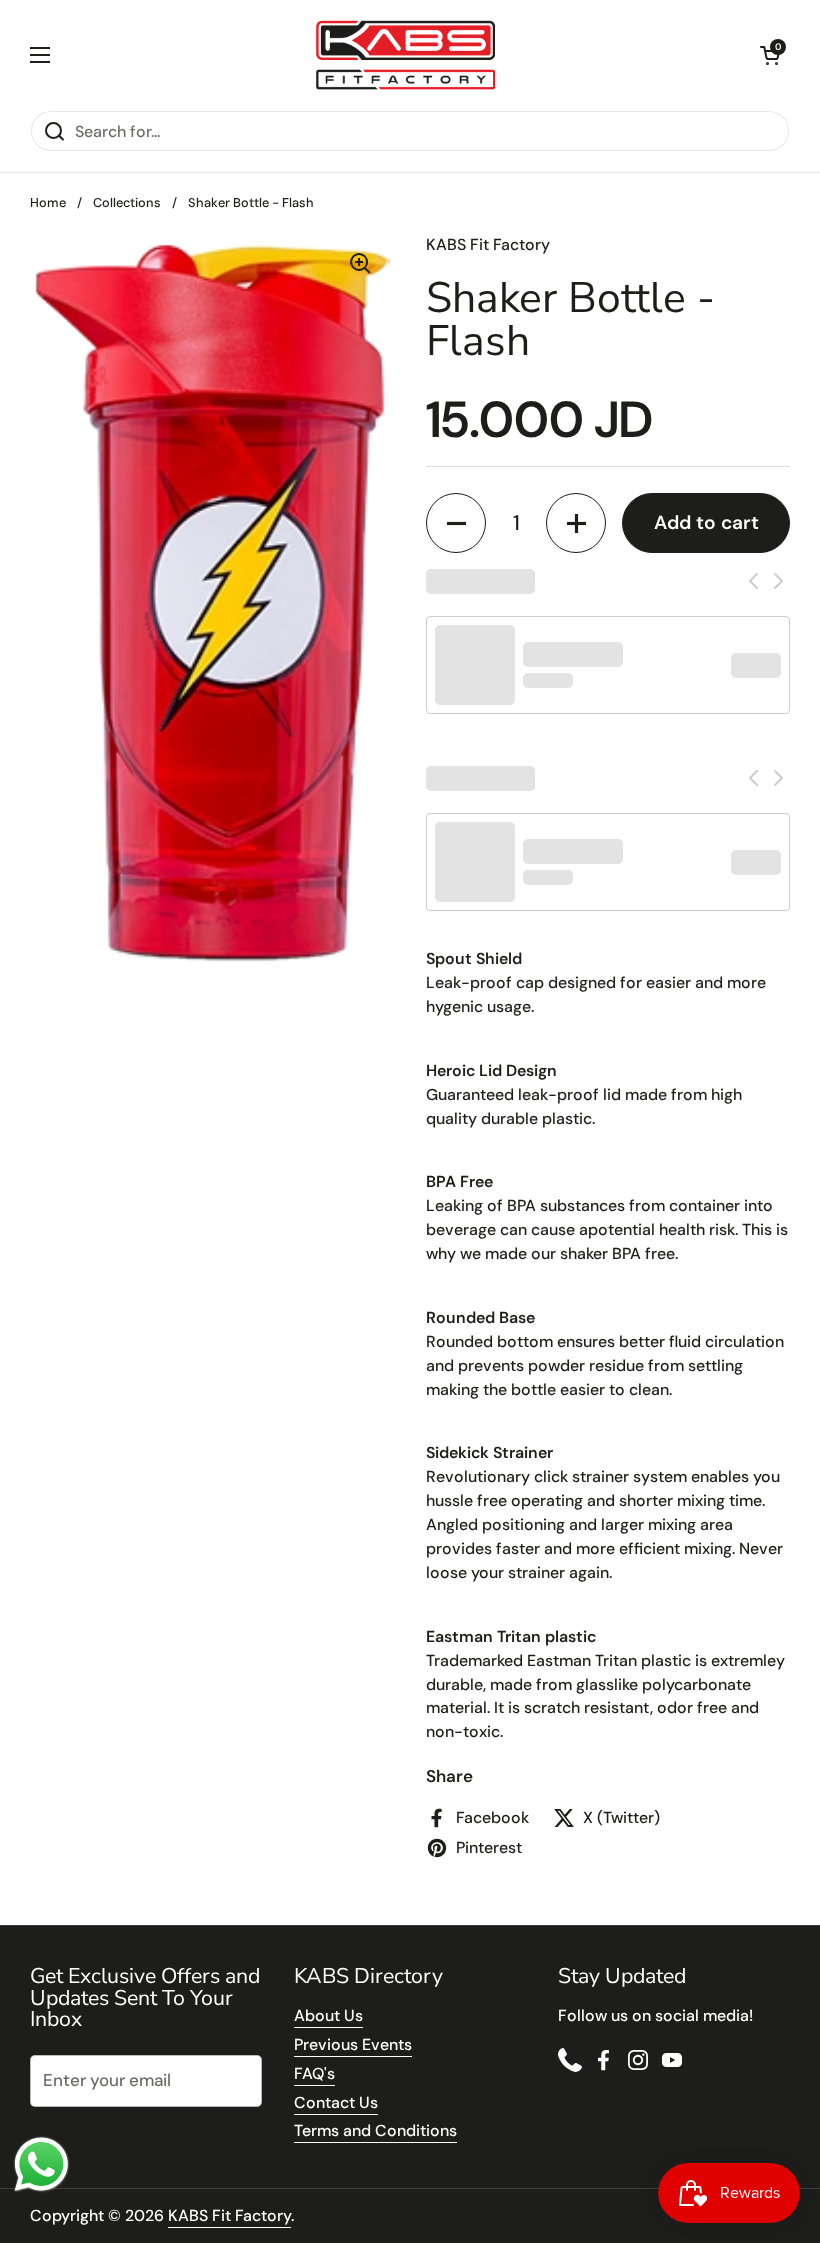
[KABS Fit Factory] (405, 55)
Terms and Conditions (375, 2130)
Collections (127, 202)
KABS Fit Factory (229, 2215)
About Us (328, 2015)
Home (48, 202)
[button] (770, 55)
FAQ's (314, 2073)
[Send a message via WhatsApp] (41, 2164)
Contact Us (336, 2102)
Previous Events (353, 2044)
